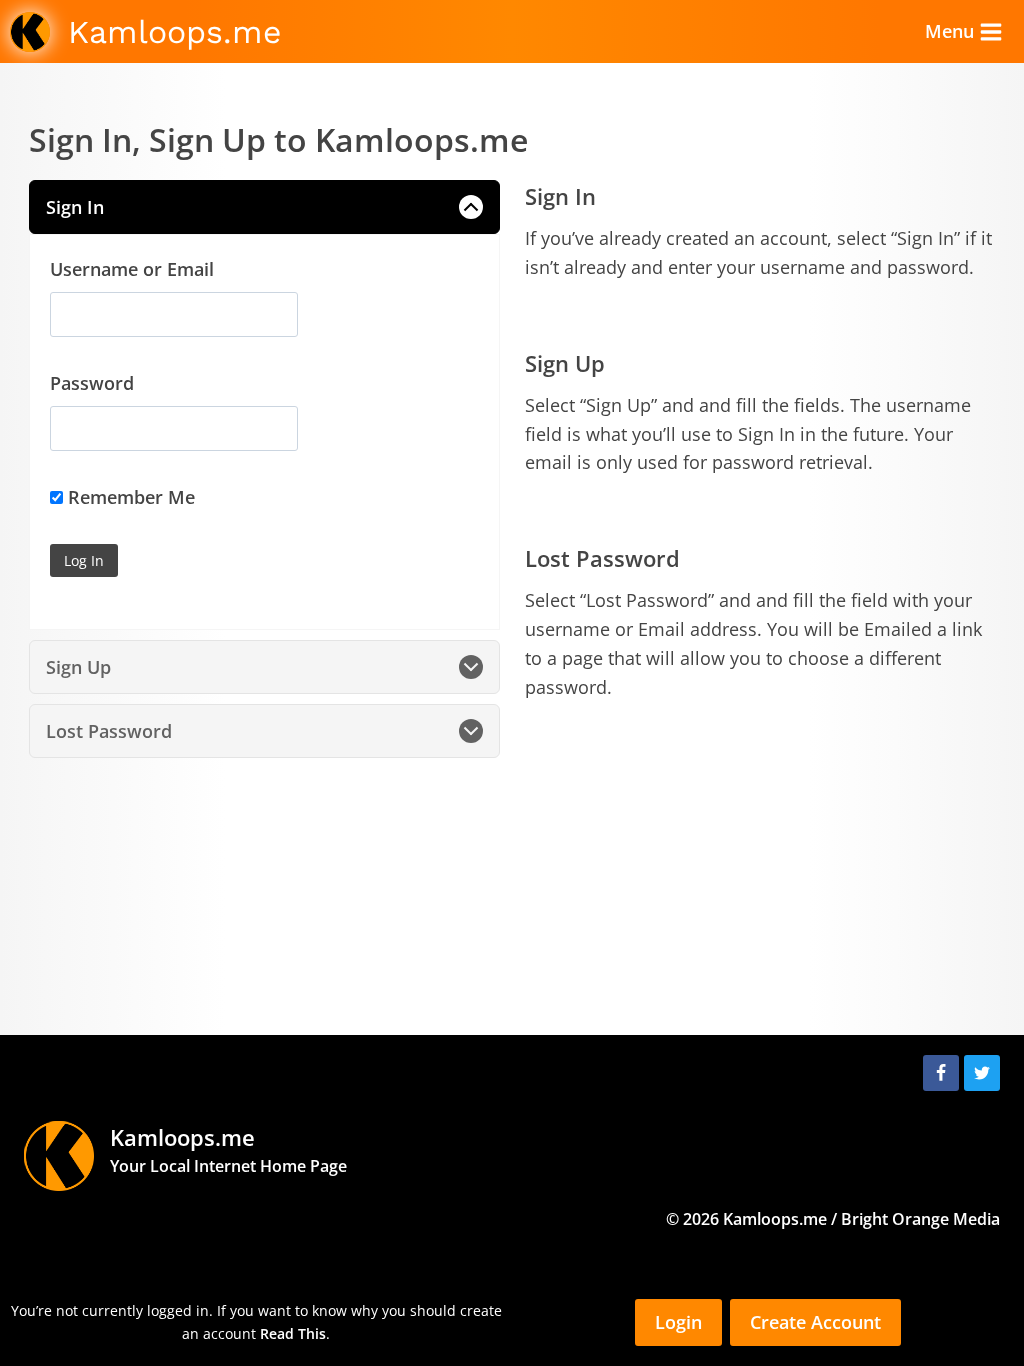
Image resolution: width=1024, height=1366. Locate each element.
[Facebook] (941, 1073)
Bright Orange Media (920, 1219)
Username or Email (132, 269)
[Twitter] (982, 1073)
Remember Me (129, 497)
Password (92, 383)
